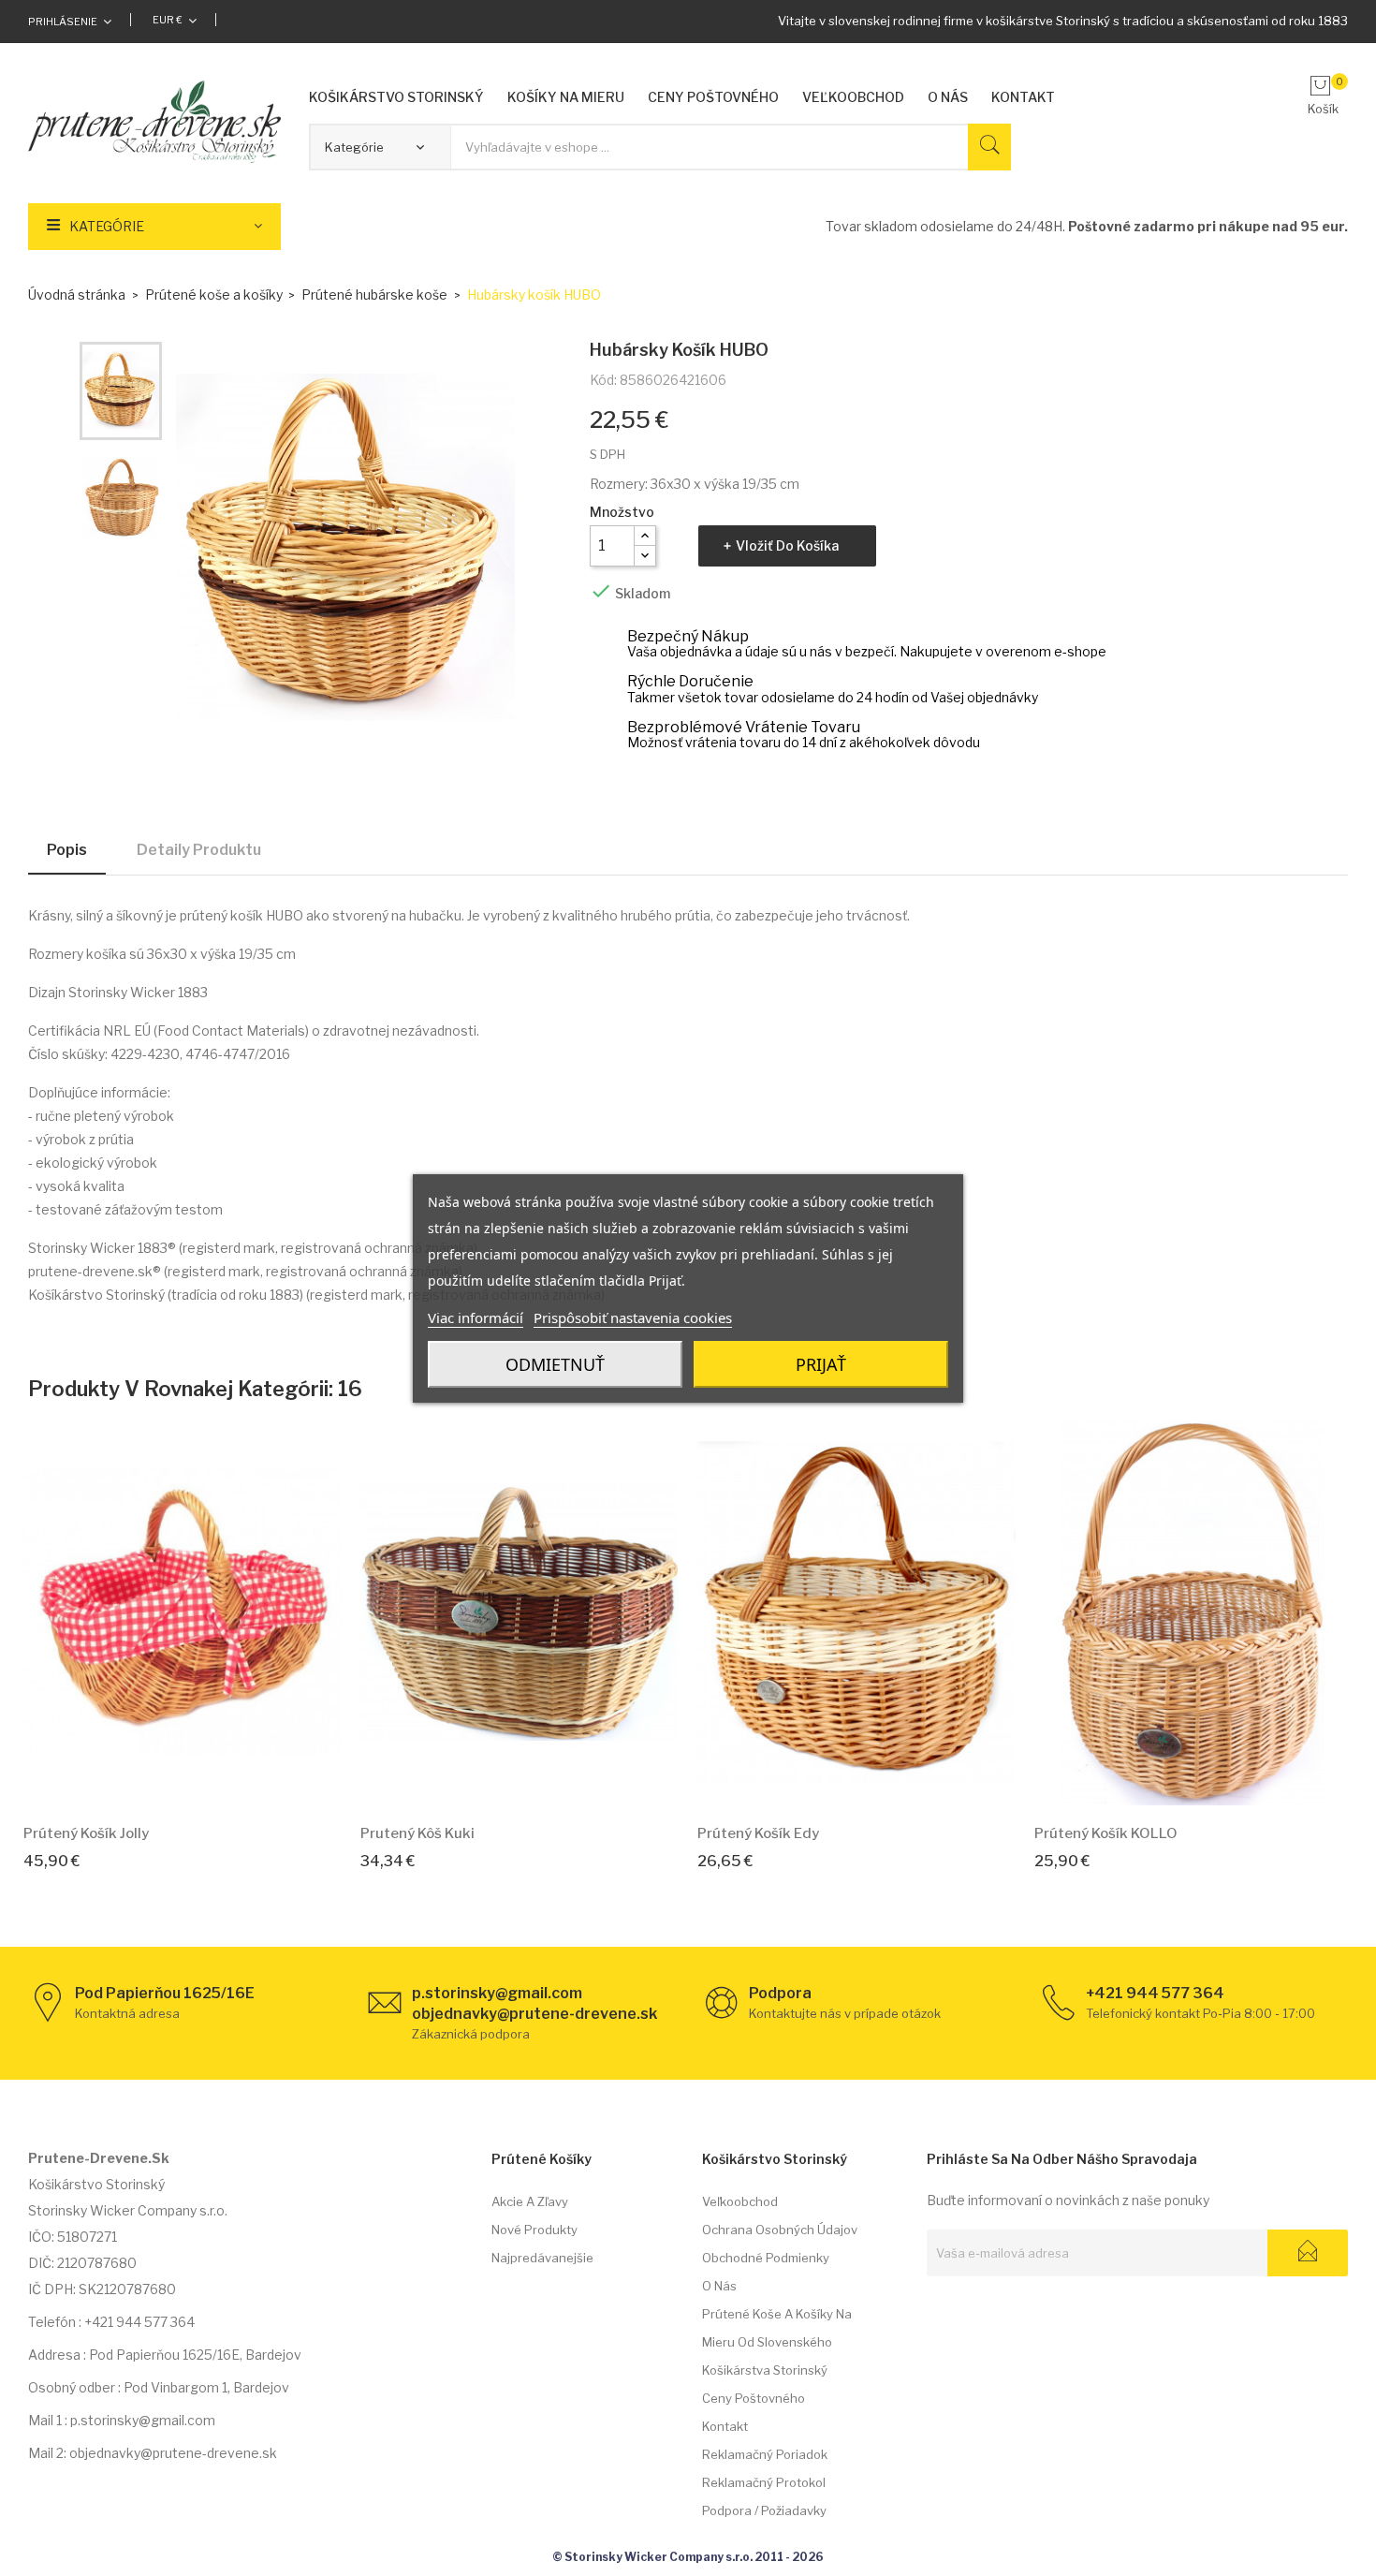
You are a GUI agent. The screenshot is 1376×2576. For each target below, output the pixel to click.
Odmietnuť (555, 1364)
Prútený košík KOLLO (1106, 1833)
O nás (719, 2286)
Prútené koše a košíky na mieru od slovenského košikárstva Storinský (777, 2342)
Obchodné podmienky (766, 2258)
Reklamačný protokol (764, 2482)
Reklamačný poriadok (765, 2454)
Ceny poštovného (754, 2398)
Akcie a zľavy (530, 2201)
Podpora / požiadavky (764, 2510)
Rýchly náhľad (204, 1782)
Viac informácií (476, 1317)
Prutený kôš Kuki (417, 1833)
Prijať (821, 1364)
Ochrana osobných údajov (780, 2230)
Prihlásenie (63, 22)
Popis (67, 850)
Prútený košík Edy (758, 1833)
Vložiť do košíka (787, 545)
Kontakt (725, 2426)
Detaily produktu (199, 850)
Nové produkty (534, 2230)
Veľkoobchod (740, 2201)
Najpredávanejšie (542, 2258)
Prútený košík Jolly (86, 1833)
